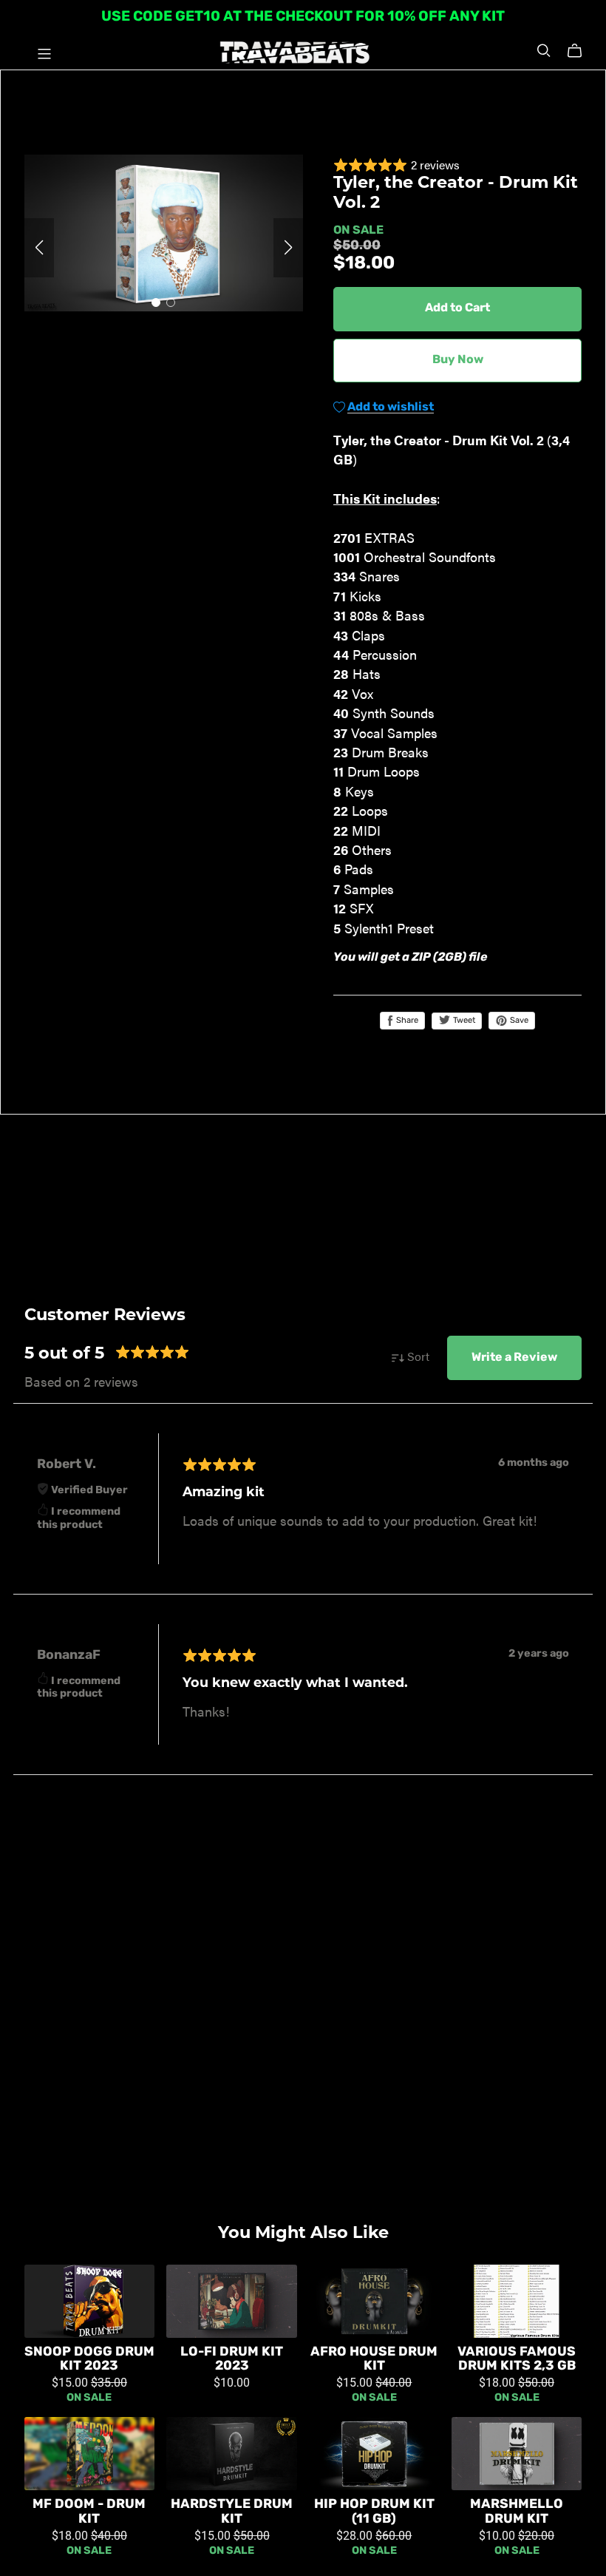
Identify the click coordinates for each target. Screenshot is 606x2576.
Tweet (463, 1021)
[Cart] (581, 51)
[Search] (544, 51)
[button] (39, 248)
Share (406, 1021)
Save (518, 1021)
